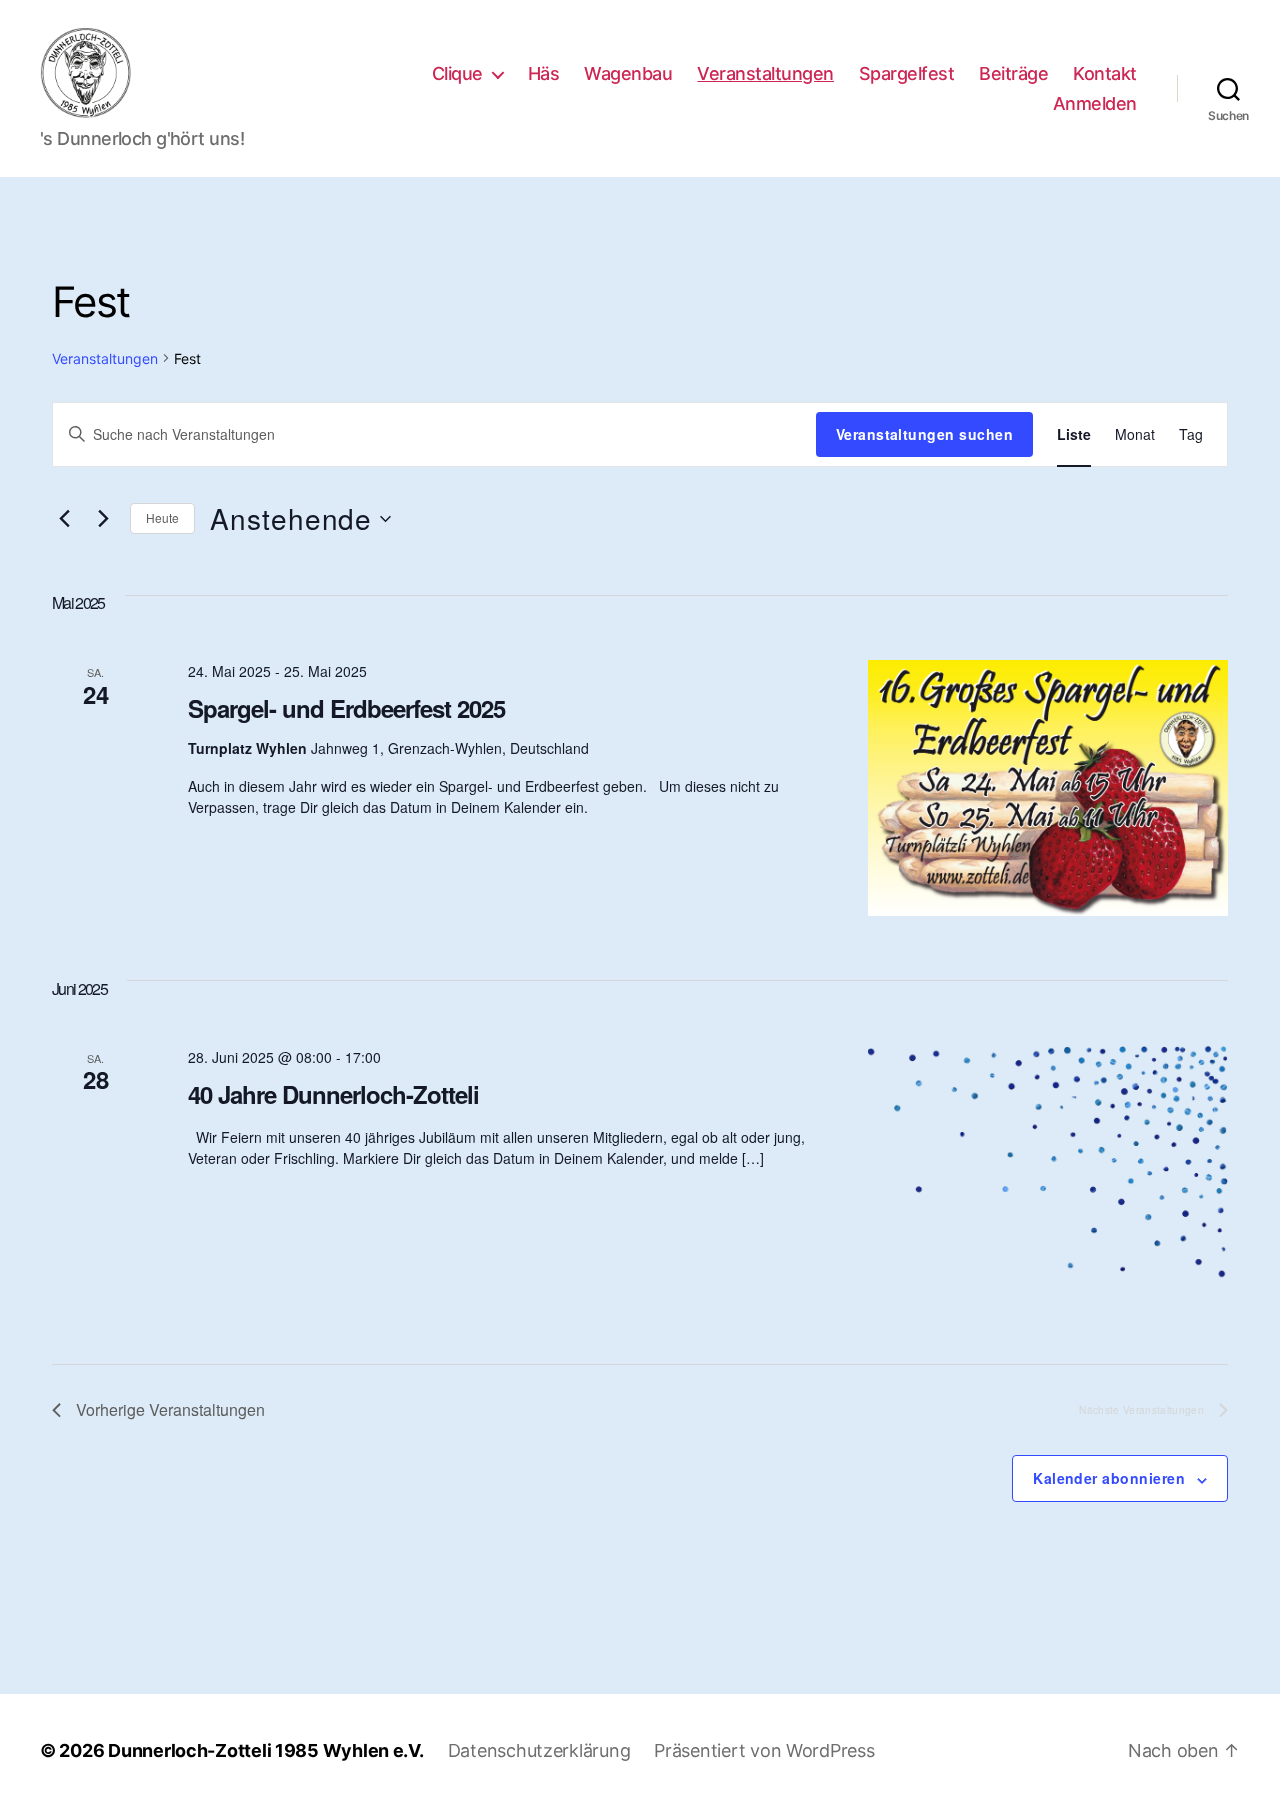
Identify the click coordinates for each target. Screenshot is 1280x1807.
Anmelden (1095, 103)
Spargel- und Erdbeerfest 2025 (346, 708)
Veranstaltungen (765, 73)
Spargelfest (907, 73)
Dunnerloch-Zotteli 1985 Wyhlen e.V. (266, 1750)
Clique (457, 73)
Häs (544, 73)
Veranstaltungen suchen (924, 434)
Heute (162, 517)
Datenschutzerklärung (539, 1750)
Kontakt (1105, 73)
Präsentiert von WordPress (764, 1750)
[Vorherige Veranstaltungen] (64, 519)
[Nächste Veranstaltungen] (103, 519)
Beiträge (1013, 73)
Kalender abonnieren (1109, 1478)
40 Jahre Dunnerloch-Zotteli (333, 1094)
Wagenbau (628, 73)
